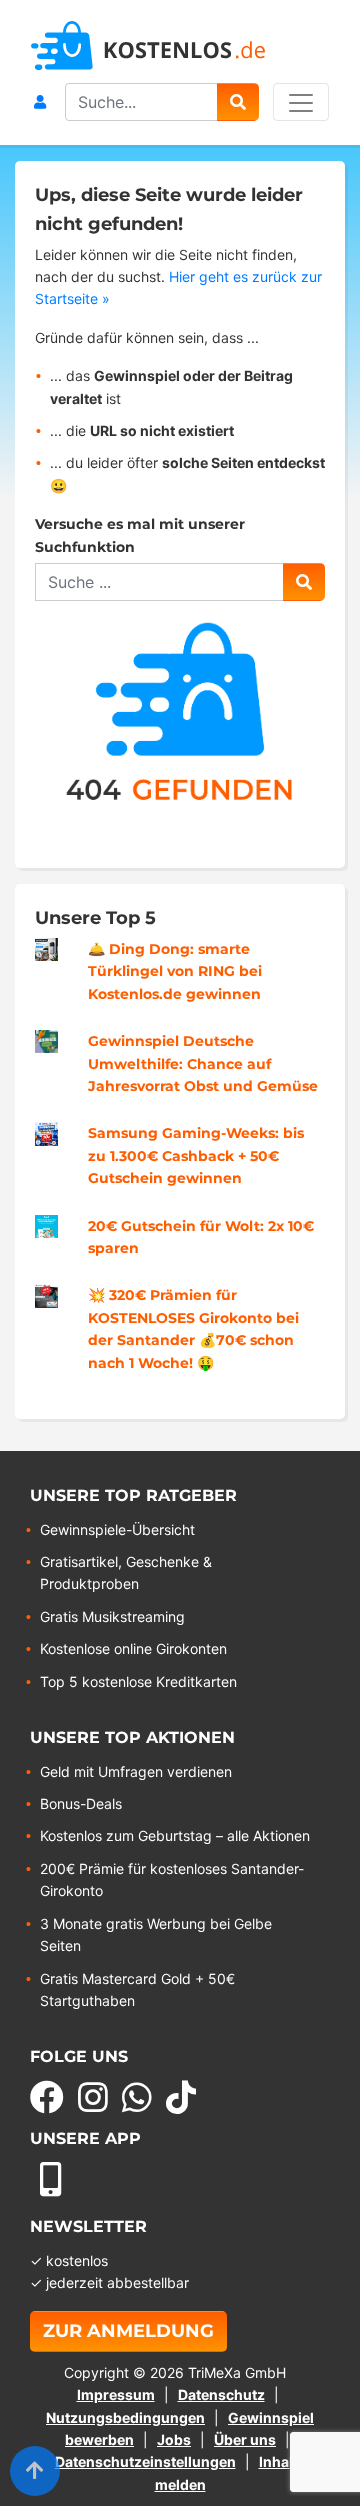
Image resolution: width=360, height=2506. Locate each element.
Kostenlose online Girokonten (133, 1648)
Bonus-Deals (81, 1803)
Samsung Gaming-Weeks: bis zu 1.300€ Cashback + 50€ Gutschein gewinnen (196, 1155)
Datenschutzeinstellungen (145, 2461)
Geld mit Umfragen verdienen (136, 1771)
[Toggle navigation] (301, 102)
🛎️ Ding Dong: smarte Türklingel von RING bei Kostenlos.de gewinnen (175, 971)
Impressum (116, 2394)
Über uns (245, 2439)
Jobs (174, 2439)
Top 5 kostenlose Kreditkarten (138, 1681)
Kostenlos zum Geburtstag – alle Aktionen (175, 1835)
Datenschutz (221, 2394)
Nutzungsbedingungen (125, 2417)
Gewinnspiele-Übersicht (117, 1529)
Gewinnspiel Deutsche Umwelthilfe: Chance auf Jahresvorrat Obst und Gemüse (203, 1063)
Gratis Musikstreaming (112, 1616)
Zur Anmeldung (128, 2331)
